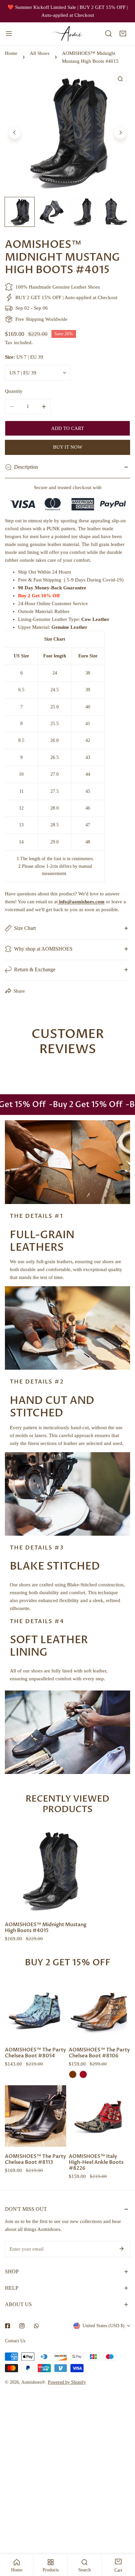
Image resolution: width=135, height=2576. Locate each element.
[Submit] (122, 2249)
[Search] (108, 34)
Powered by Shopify (67, 2382)
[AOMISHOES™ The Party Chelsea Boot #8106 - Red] (83, 2074)
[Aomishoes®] (67, 34)
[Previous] (15, 132)
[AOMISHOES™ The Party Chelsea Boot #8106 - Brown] (73, 2074)
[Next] (120, 132)
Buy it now (68, 447)
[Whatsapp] (36, 2326)
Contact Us (15, 2341)
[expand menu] (9, 34)
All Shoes (40, 53)
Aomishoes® (33, 2382)
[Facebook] (8, 2326)
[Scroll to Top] (123, 2541)
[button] (123, 34)
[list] (67, 132)
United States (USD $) (104, 2326)
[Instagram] (22, 2326)
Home (11, 53)
